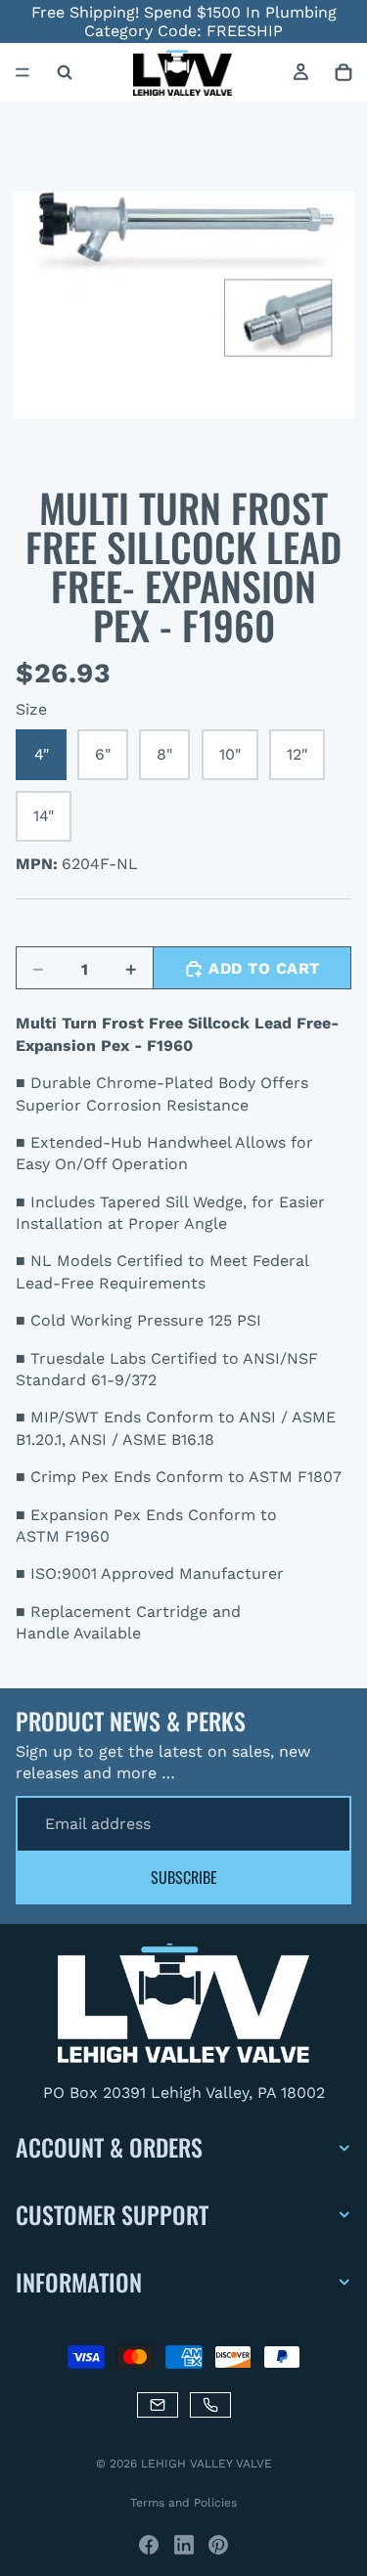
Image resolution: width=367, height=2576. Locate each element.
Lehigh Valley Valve (206, 2464)
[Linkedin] (184, 2545)
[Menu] (23, 73)
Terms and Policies (183, 2503)
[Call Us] (210, 2404)
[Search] (65, 72)
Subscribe (184, 1877)
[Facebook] (149, 2545)
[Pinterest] (218, 2545)
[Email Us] (158, 2404)
